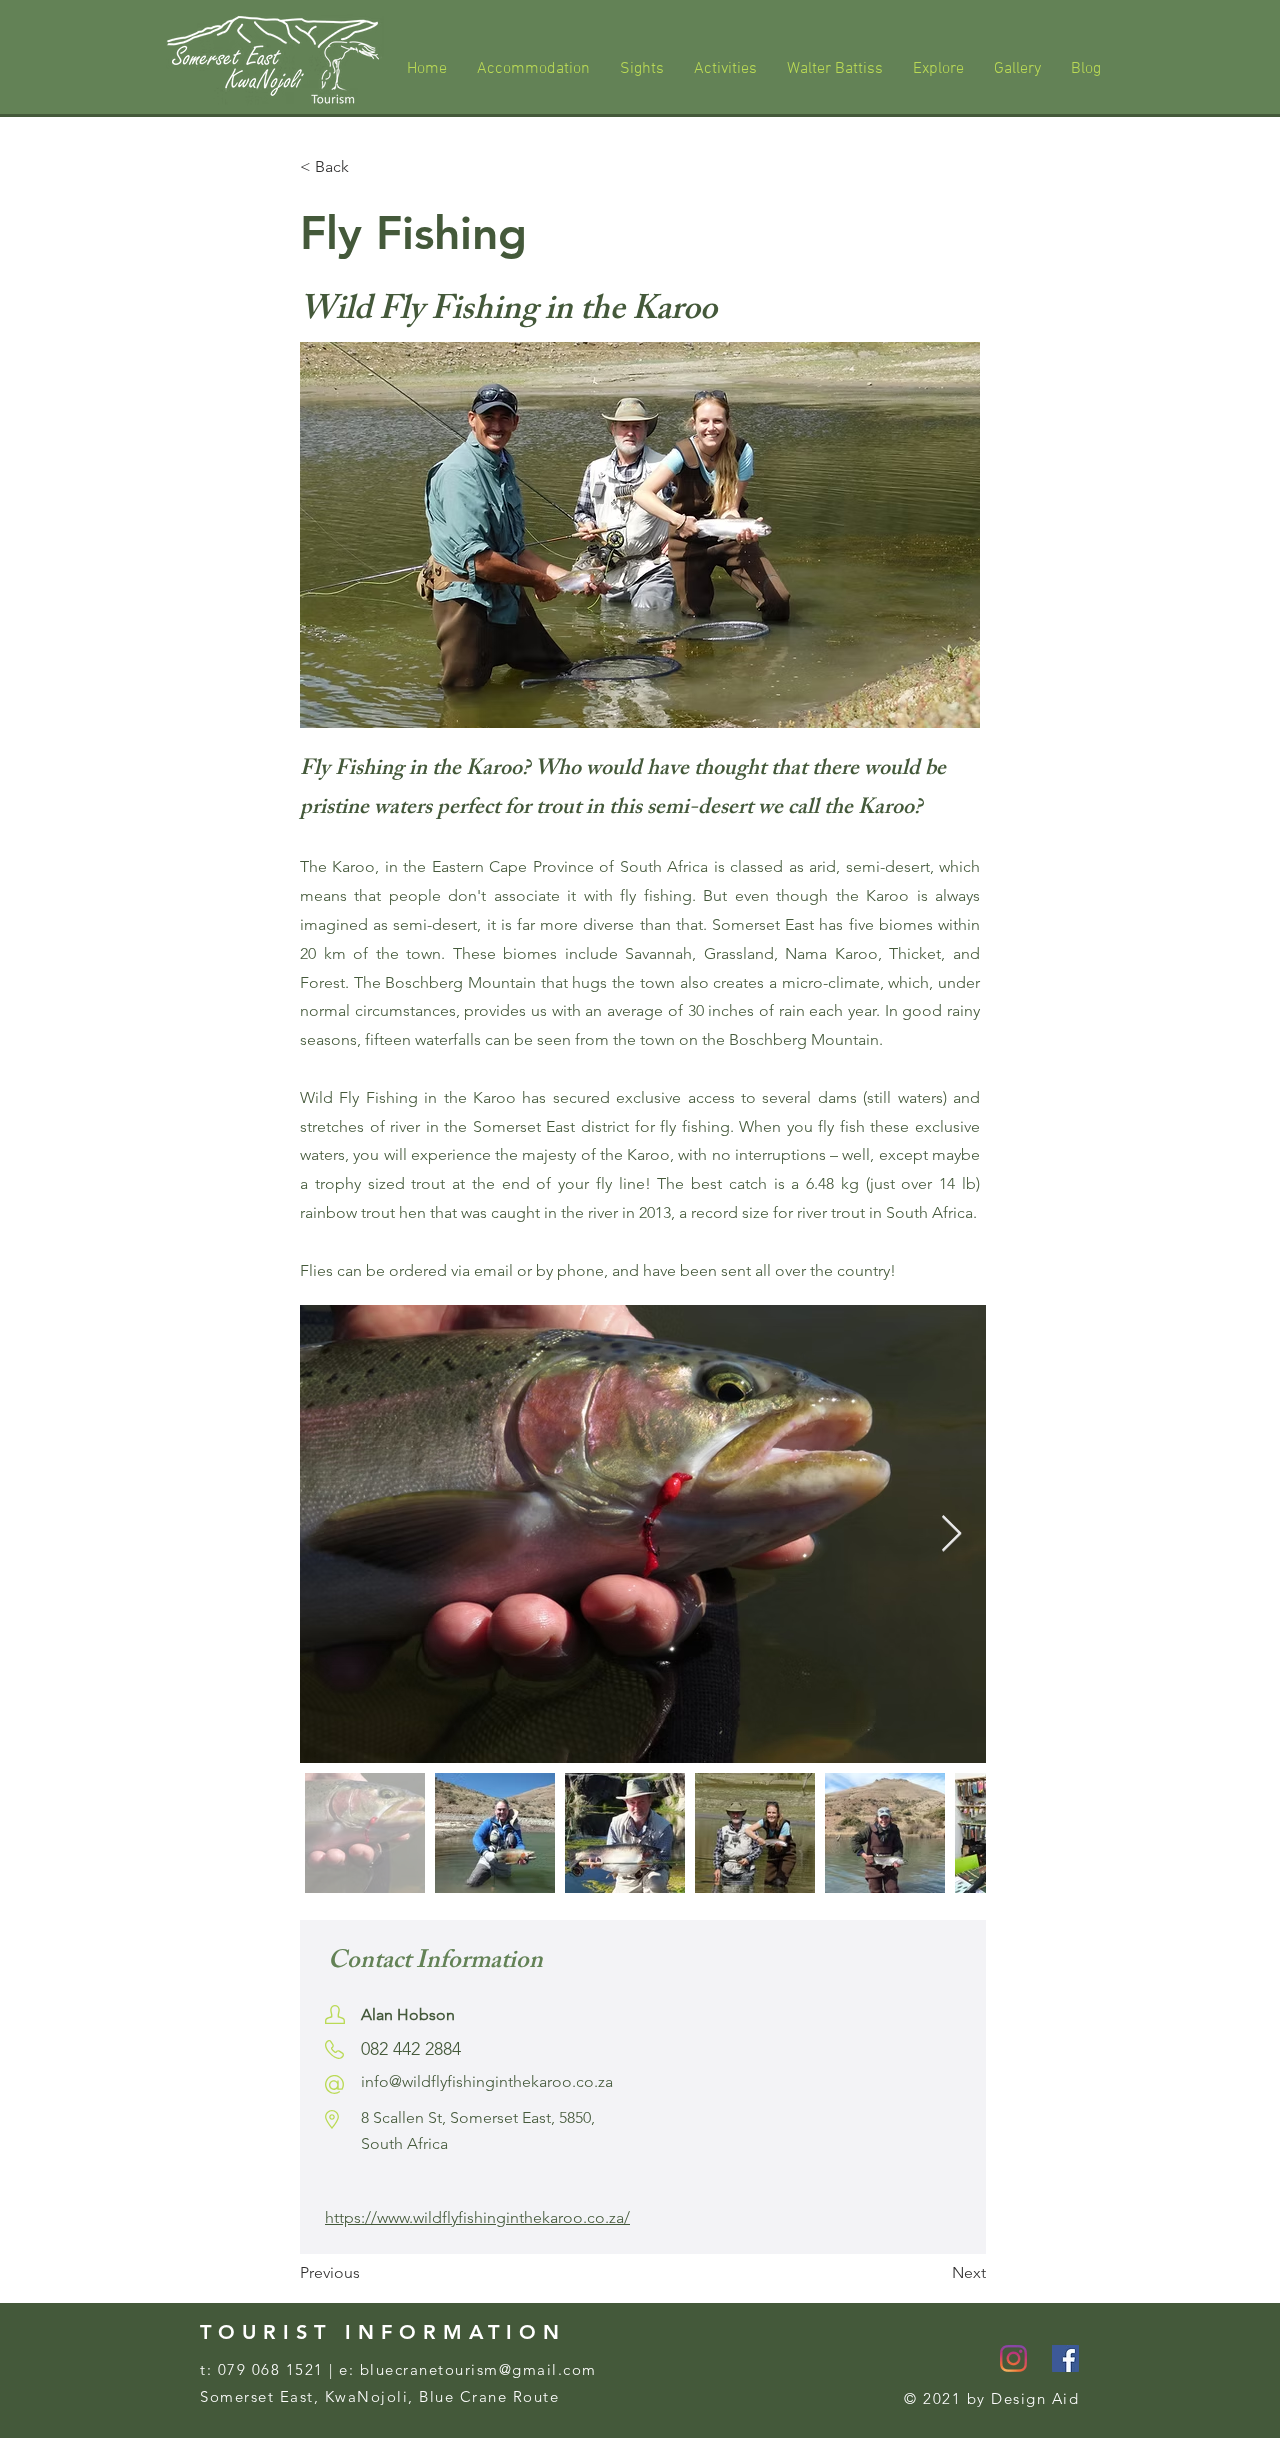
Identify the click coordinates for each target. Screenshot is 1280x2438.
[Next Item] (951, 1534)
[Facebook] (1065, 2358)
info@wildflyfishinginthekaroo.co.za (487, 2081)
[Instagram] (1013, 2358)
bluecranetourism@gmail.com (478, 2369)
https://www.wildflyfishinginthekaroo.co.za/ (477, 2217)
